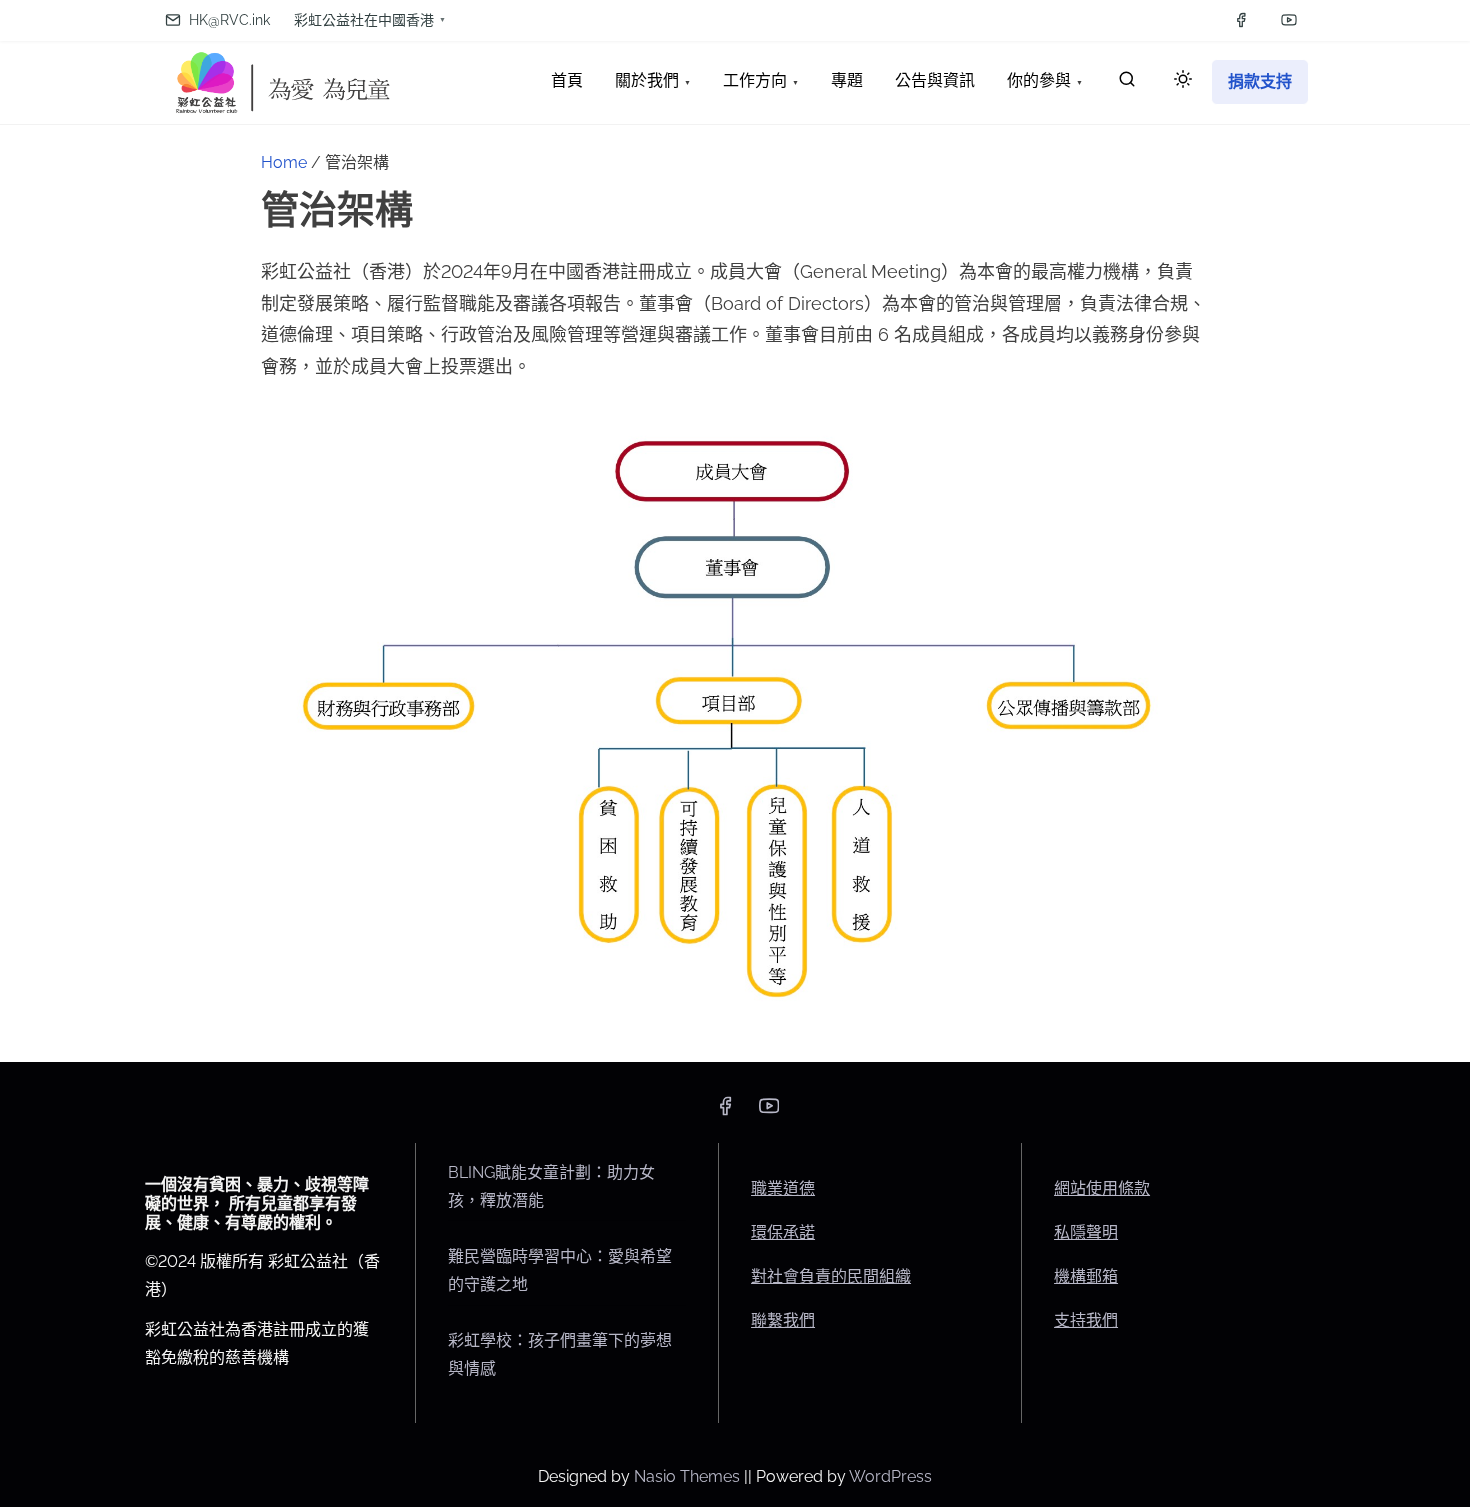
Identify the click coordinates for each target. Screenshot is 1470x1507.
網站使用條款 (1102, 1188)
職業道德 (783, 1188)
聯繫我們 (783, 1320)
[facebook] (1241, 20)
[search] (1127, 83)
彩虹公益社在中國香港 (364, 20)
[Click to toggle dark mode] (1183, 80)
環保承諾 (783, 1232)
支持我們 (1086, 1320)
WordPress (890, 1476)
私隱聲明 (1086, 1232)
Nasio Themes (689, 1476)
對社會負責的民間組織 (831, 1276)
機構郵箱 (1086, 1276)
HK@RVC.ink (227, 20)
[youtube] (1289, 20)
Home (284, 162)
